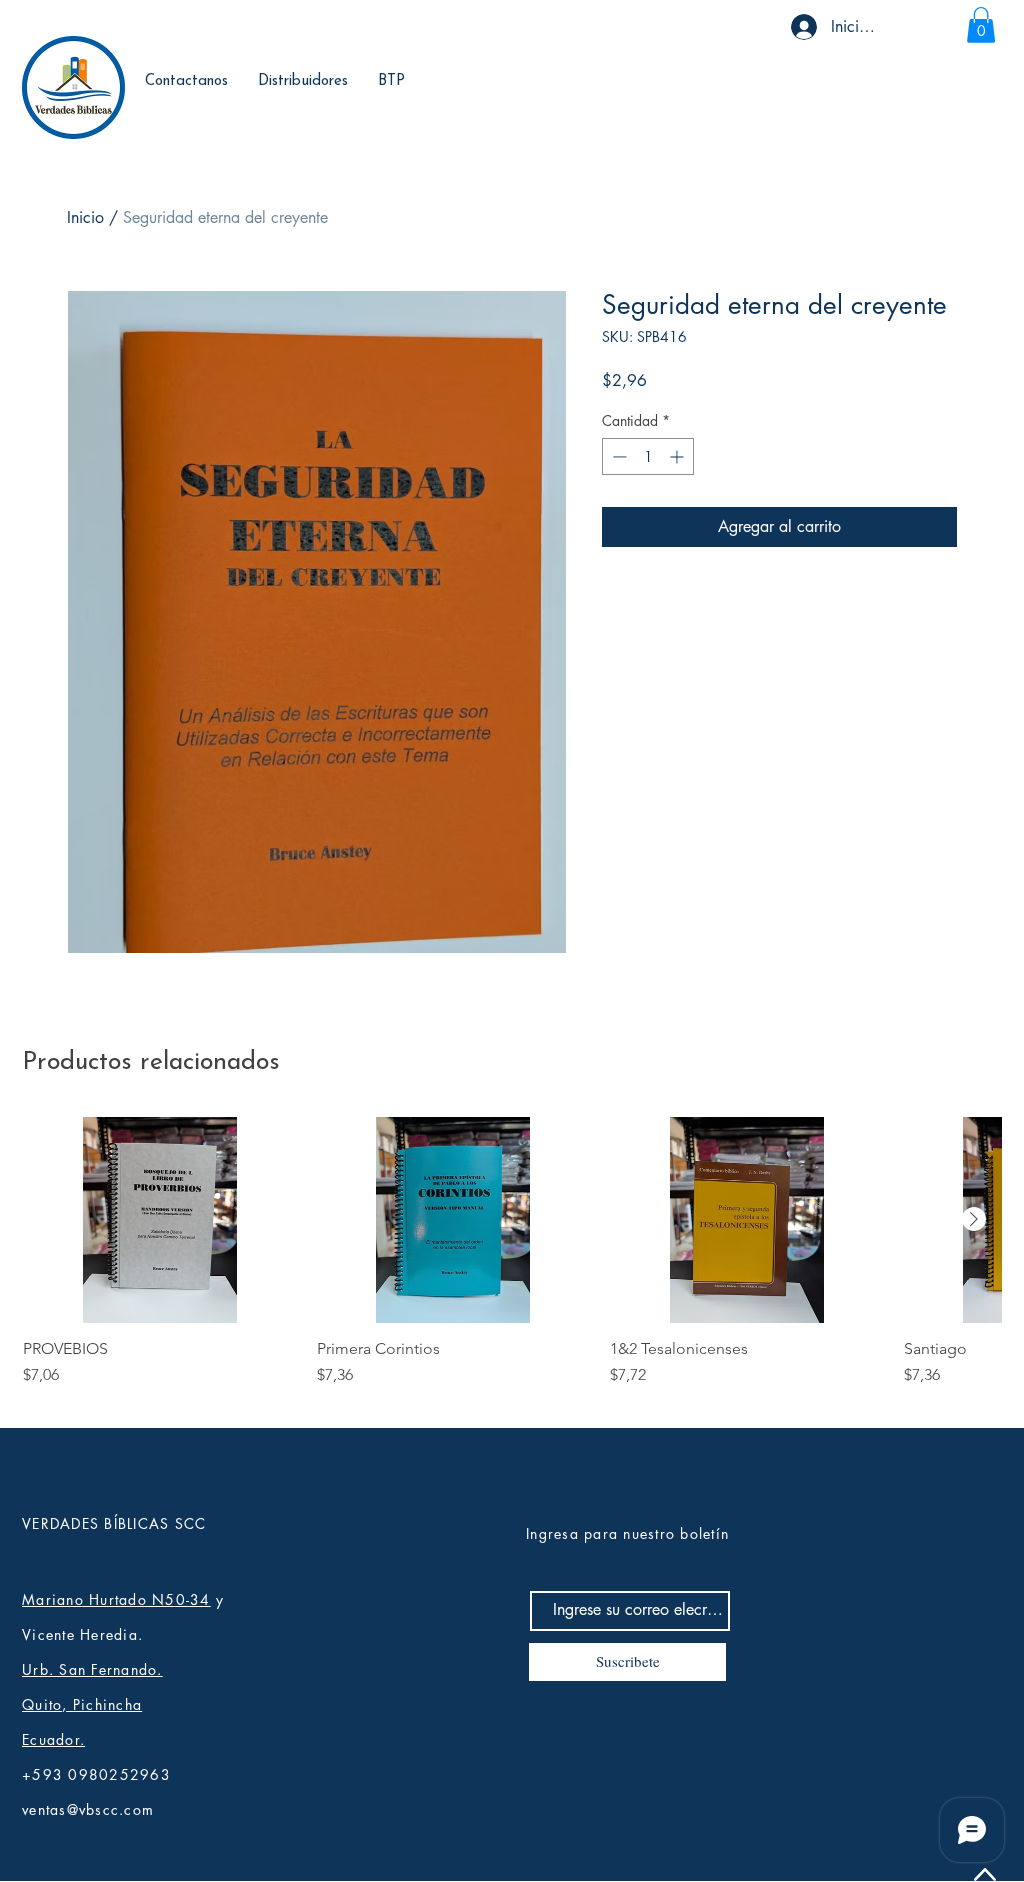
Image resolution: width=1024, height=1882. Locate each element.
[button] (981, 25)
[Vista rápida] (160, 1219)
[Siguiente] (974, 1219)
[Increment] (678, 456)
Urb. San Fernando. (92, 1669)
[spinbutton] (648, 456)
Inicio (85, 217)
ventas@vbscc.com (88, 1809)
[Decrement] (617, 456)
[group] (512, 1261)
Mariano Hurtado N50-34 (116, 1599)
